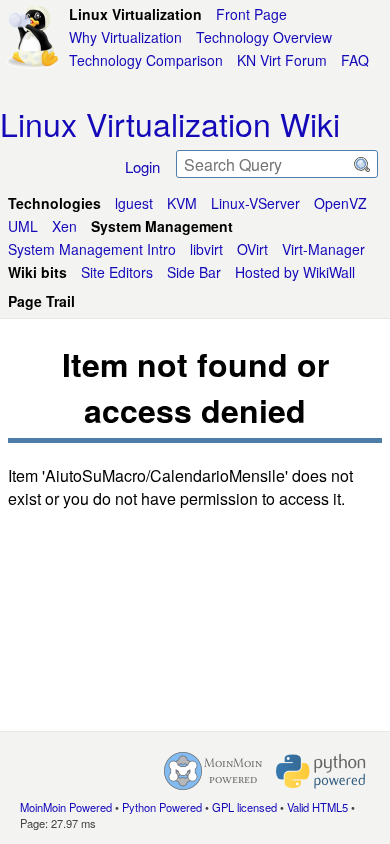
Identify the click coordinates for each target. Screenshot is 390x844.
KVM (182, 203)
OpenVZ (340, 203)
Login (142, 166)
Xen (64, 226)
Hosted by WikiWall (295, 272)
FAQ (355, 60)
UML (23, 226)
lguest (134, 203)
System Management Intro (92, 249)
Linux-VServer (255, 203)
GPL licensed (244, 807)
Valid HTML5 (317, 807)
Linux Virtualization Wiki (170, 123)
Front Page (251, 14)
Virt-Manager (323, 249)
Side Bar (194, 272)
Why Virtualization (125, 37)
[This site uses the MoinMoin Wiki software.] (213, 771)
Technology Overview (264, 37)
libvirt (206, 249)
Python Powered (162, 807)
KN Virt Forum (282, 60)
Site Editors (117, 272)
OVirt (252, 249)
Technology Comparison (146, 60)
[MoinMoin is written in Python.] (321, 771)
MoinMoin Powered (66, 807)
